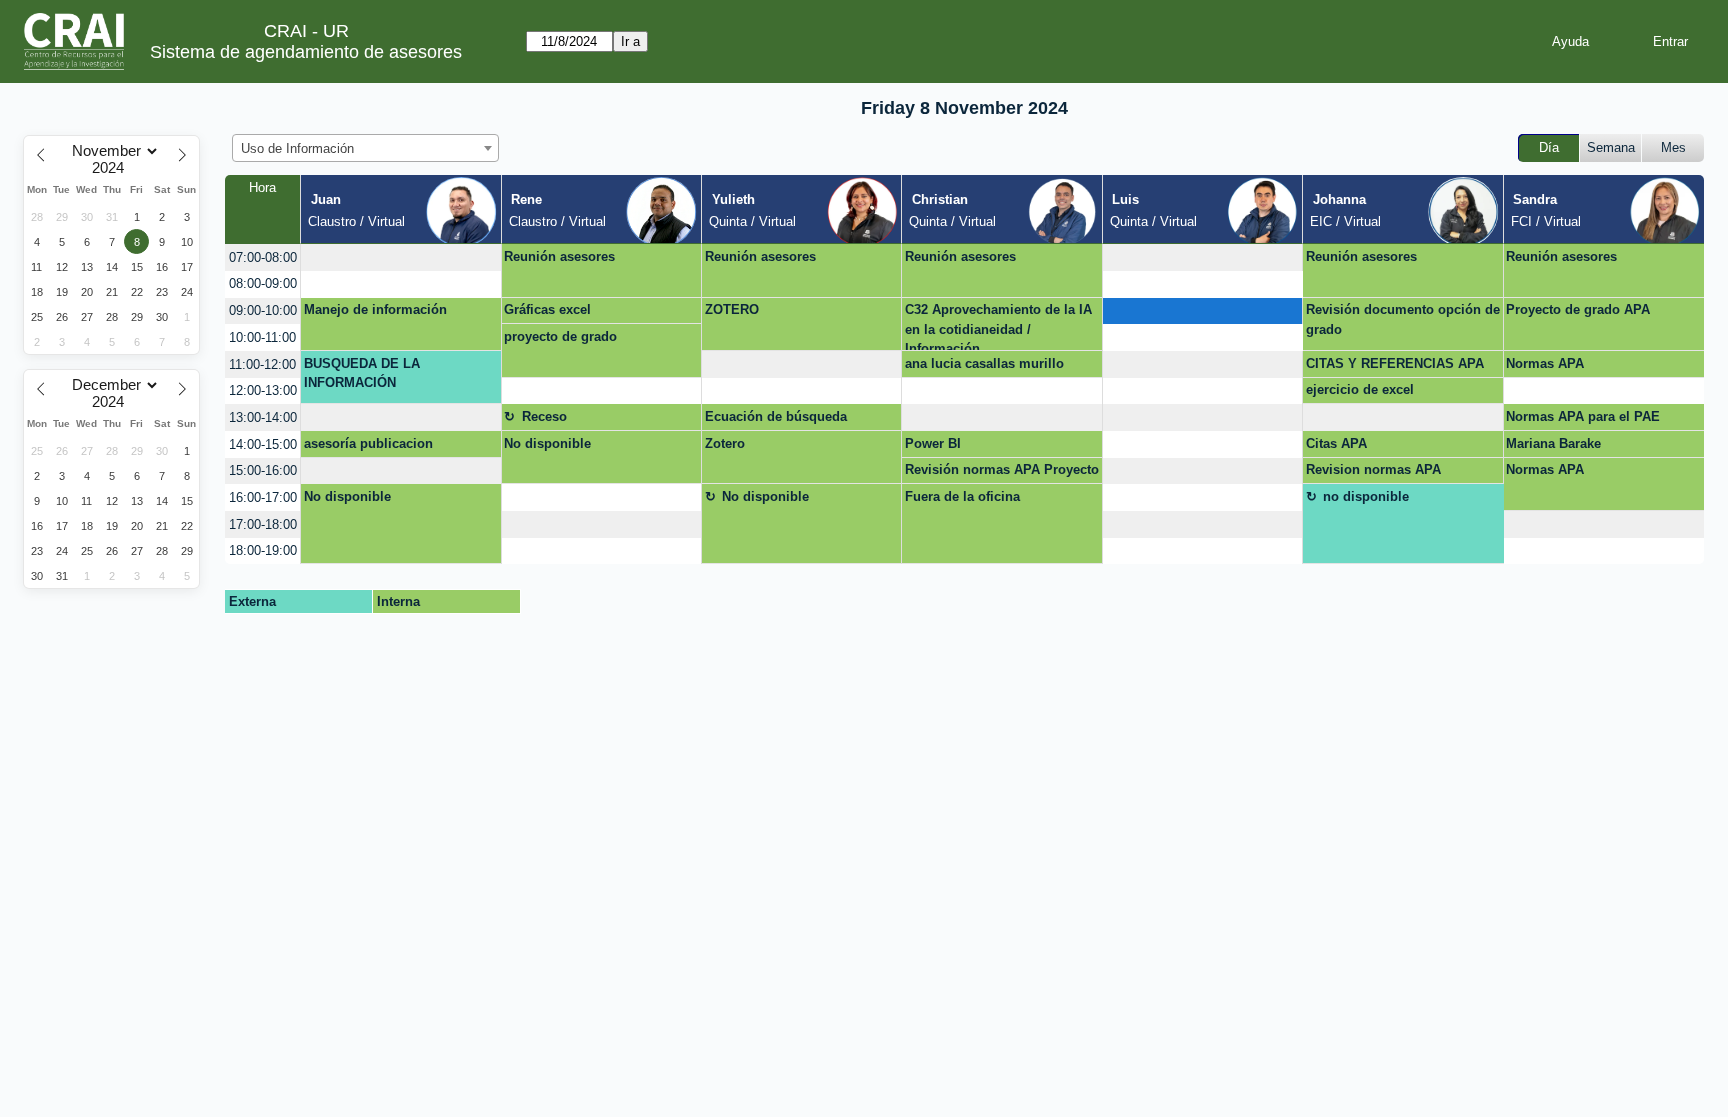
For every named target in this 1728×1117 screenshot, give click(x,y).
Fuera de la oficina (962, 496)
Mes (1673, 147)
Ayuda (1570, 41)
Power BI (933, 443)
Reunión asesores (559, 256)
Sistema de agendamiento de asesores (306, 52)
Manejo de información (375, 309)
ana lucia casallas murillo (984, 363)
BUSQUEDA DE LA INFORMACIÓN (362, 373)
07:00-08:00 (263, 257)
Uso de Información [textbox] (297, 148)
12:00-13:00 (263, 390)
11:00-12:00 (262, 364)
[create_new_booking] (400, 257)
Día (1549, 147)
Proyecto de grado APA (1578, 309)
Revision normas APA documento (1373, 473)
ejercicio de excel (1360, 389)
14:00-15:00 (263, 444)
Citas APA (1336, 443)
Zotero (725, 443)
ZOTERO (732, 309)
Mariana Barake (1553, 443)
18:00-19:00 (263, 550)
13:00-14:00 (263, 417)
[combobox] (365, 148)
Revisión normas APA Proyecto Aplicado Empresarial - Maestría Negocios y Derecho (1002, 473)
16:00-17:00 (263, 497)
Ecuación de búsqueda (776, 416)
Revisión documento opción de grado (1403, 319)
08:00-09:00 (263, 283)
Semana (1611, 147)
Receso (544, 416)
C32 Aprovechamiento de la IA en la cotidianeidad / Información (998, 326)
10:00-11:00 (262, 337)
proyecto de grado (560, 336)
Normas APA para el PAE (1583, 416)
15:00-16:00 (263, 470)
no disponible (1366, 496)
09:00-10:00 (263, 310)
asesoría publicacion (368, 443)
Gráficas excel (547, 309)
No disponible (547, 443)
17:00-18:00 (263, 524)
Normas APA (1545, 363)
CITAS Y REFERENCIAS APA (1395, 363)
